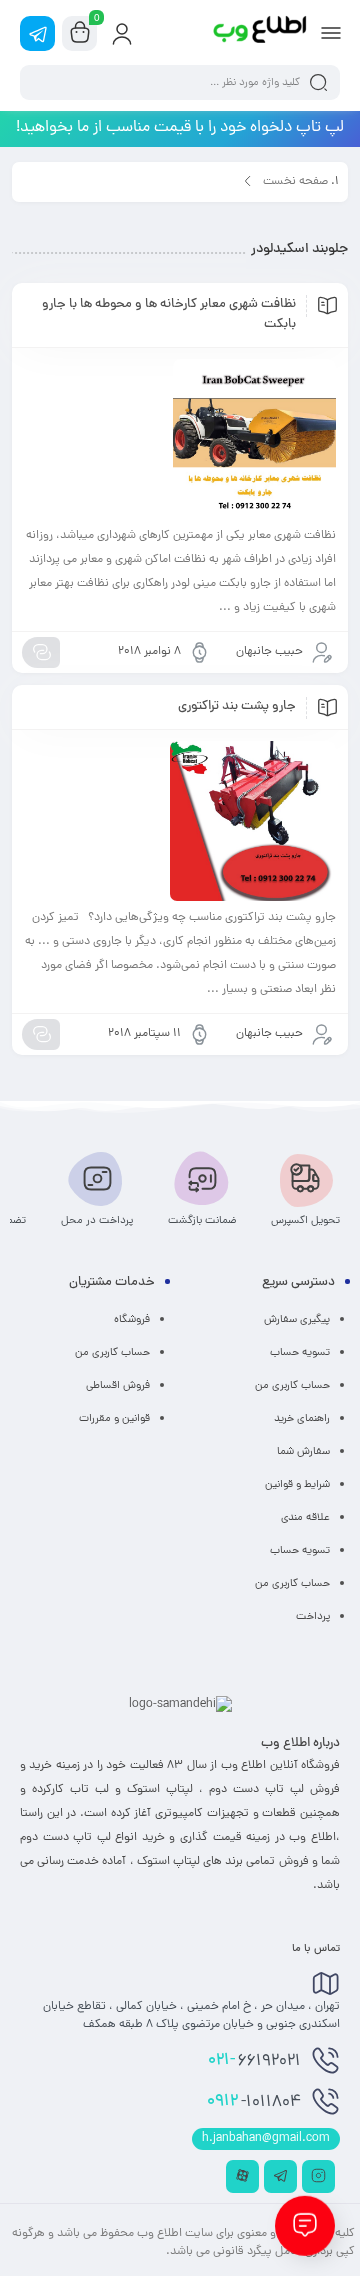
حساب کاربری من (292, 1386)
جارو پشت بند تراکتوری (237, 707)
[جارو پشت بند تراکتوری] (180, 821)
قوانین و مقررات (114, 1419)
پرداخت (313, 1617)
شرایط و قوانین (297, 1485)
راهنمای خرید (302, 1419)
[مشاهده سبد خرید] (80, 34)
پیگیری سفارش (297, 1320)
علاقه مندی (305, 1518)
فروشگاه (132, 1320)
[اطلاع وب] (261, 33)
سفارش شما (303, 1452)
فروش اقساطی (118, 1386)
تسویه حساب (300, 1353)
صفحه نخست (295, 182)
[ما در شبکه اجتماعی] (37, 33)
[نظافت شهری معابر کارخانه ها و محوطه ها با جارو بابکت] (180, 439)
